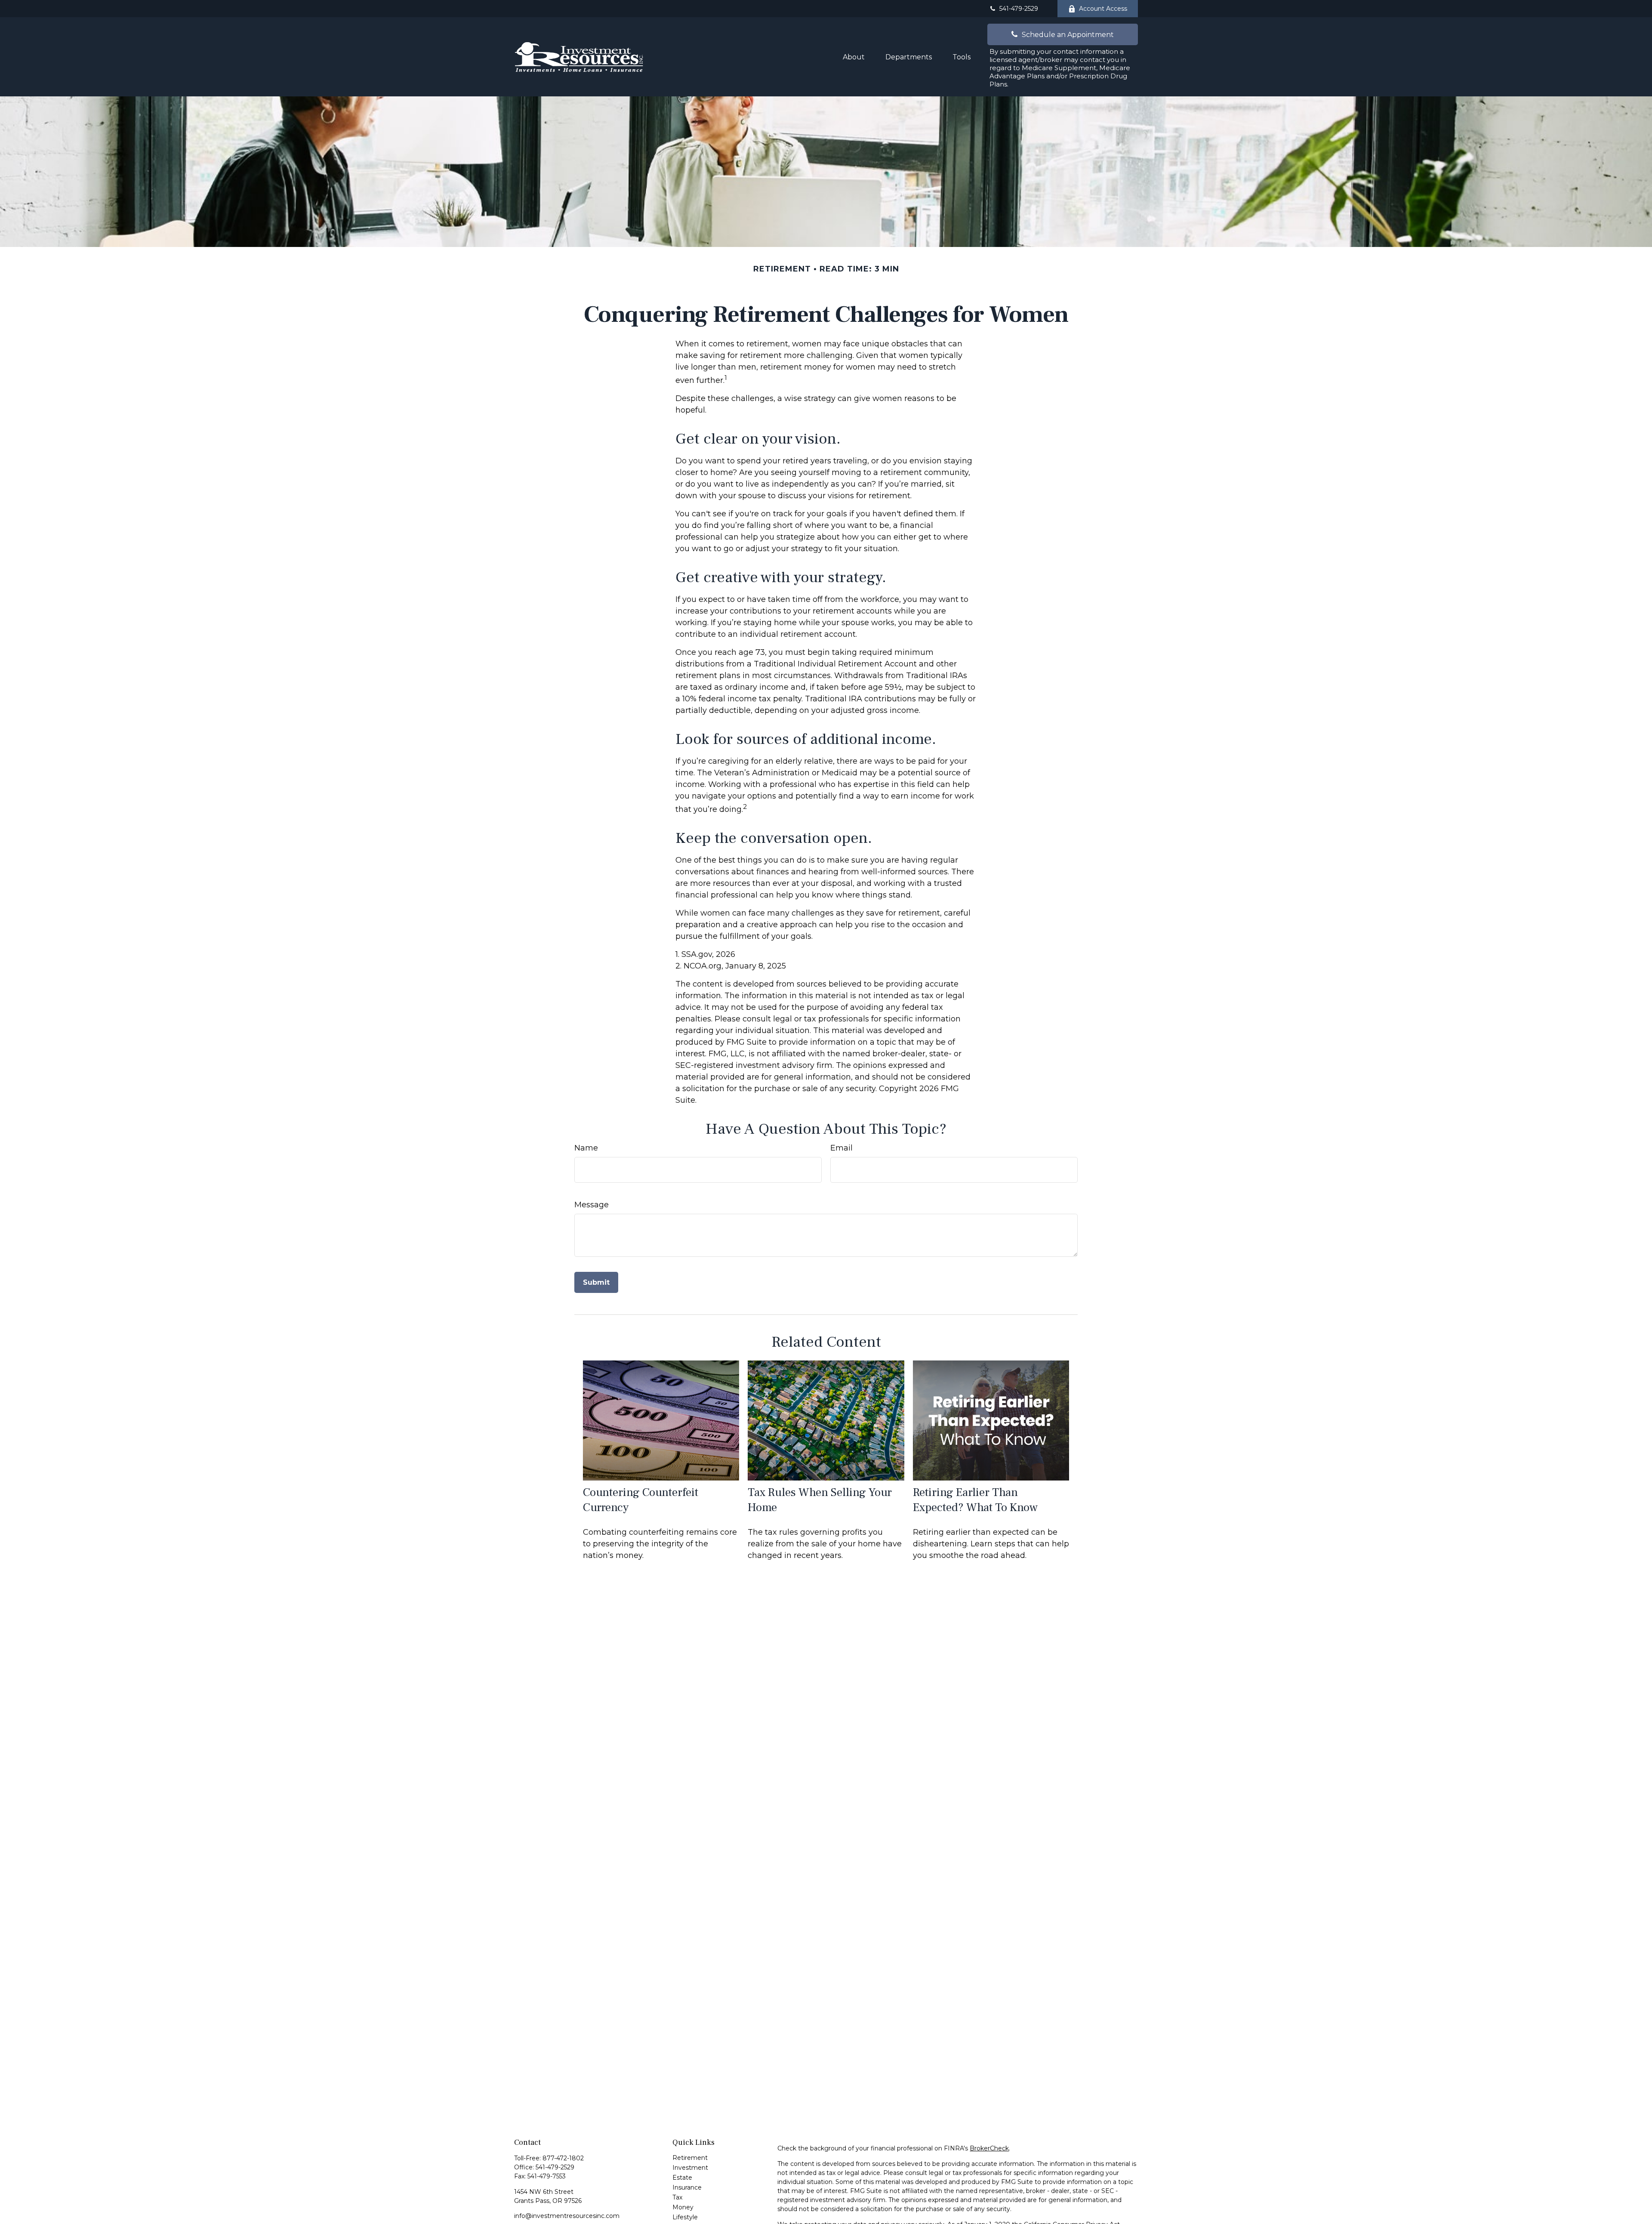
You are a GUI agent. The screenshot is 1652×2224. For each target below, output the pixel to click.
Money (683, 2207)
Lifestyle (685, 2217)
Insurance (687, 2187)
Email (841, 1148)
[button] (854, 57)
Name (586, 1148)
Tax (677, 2197)
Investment (690, 2168)
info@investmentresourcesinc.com (567, 2216)
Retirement (690, 2158)
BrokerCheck (989, 2148)
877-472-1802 (563, 2158)
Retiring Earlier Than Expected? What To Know (975, 1500)
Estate (682, 2178)
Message (592, 1205)
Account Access (1103, 9)
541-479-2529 (1019, 9)
